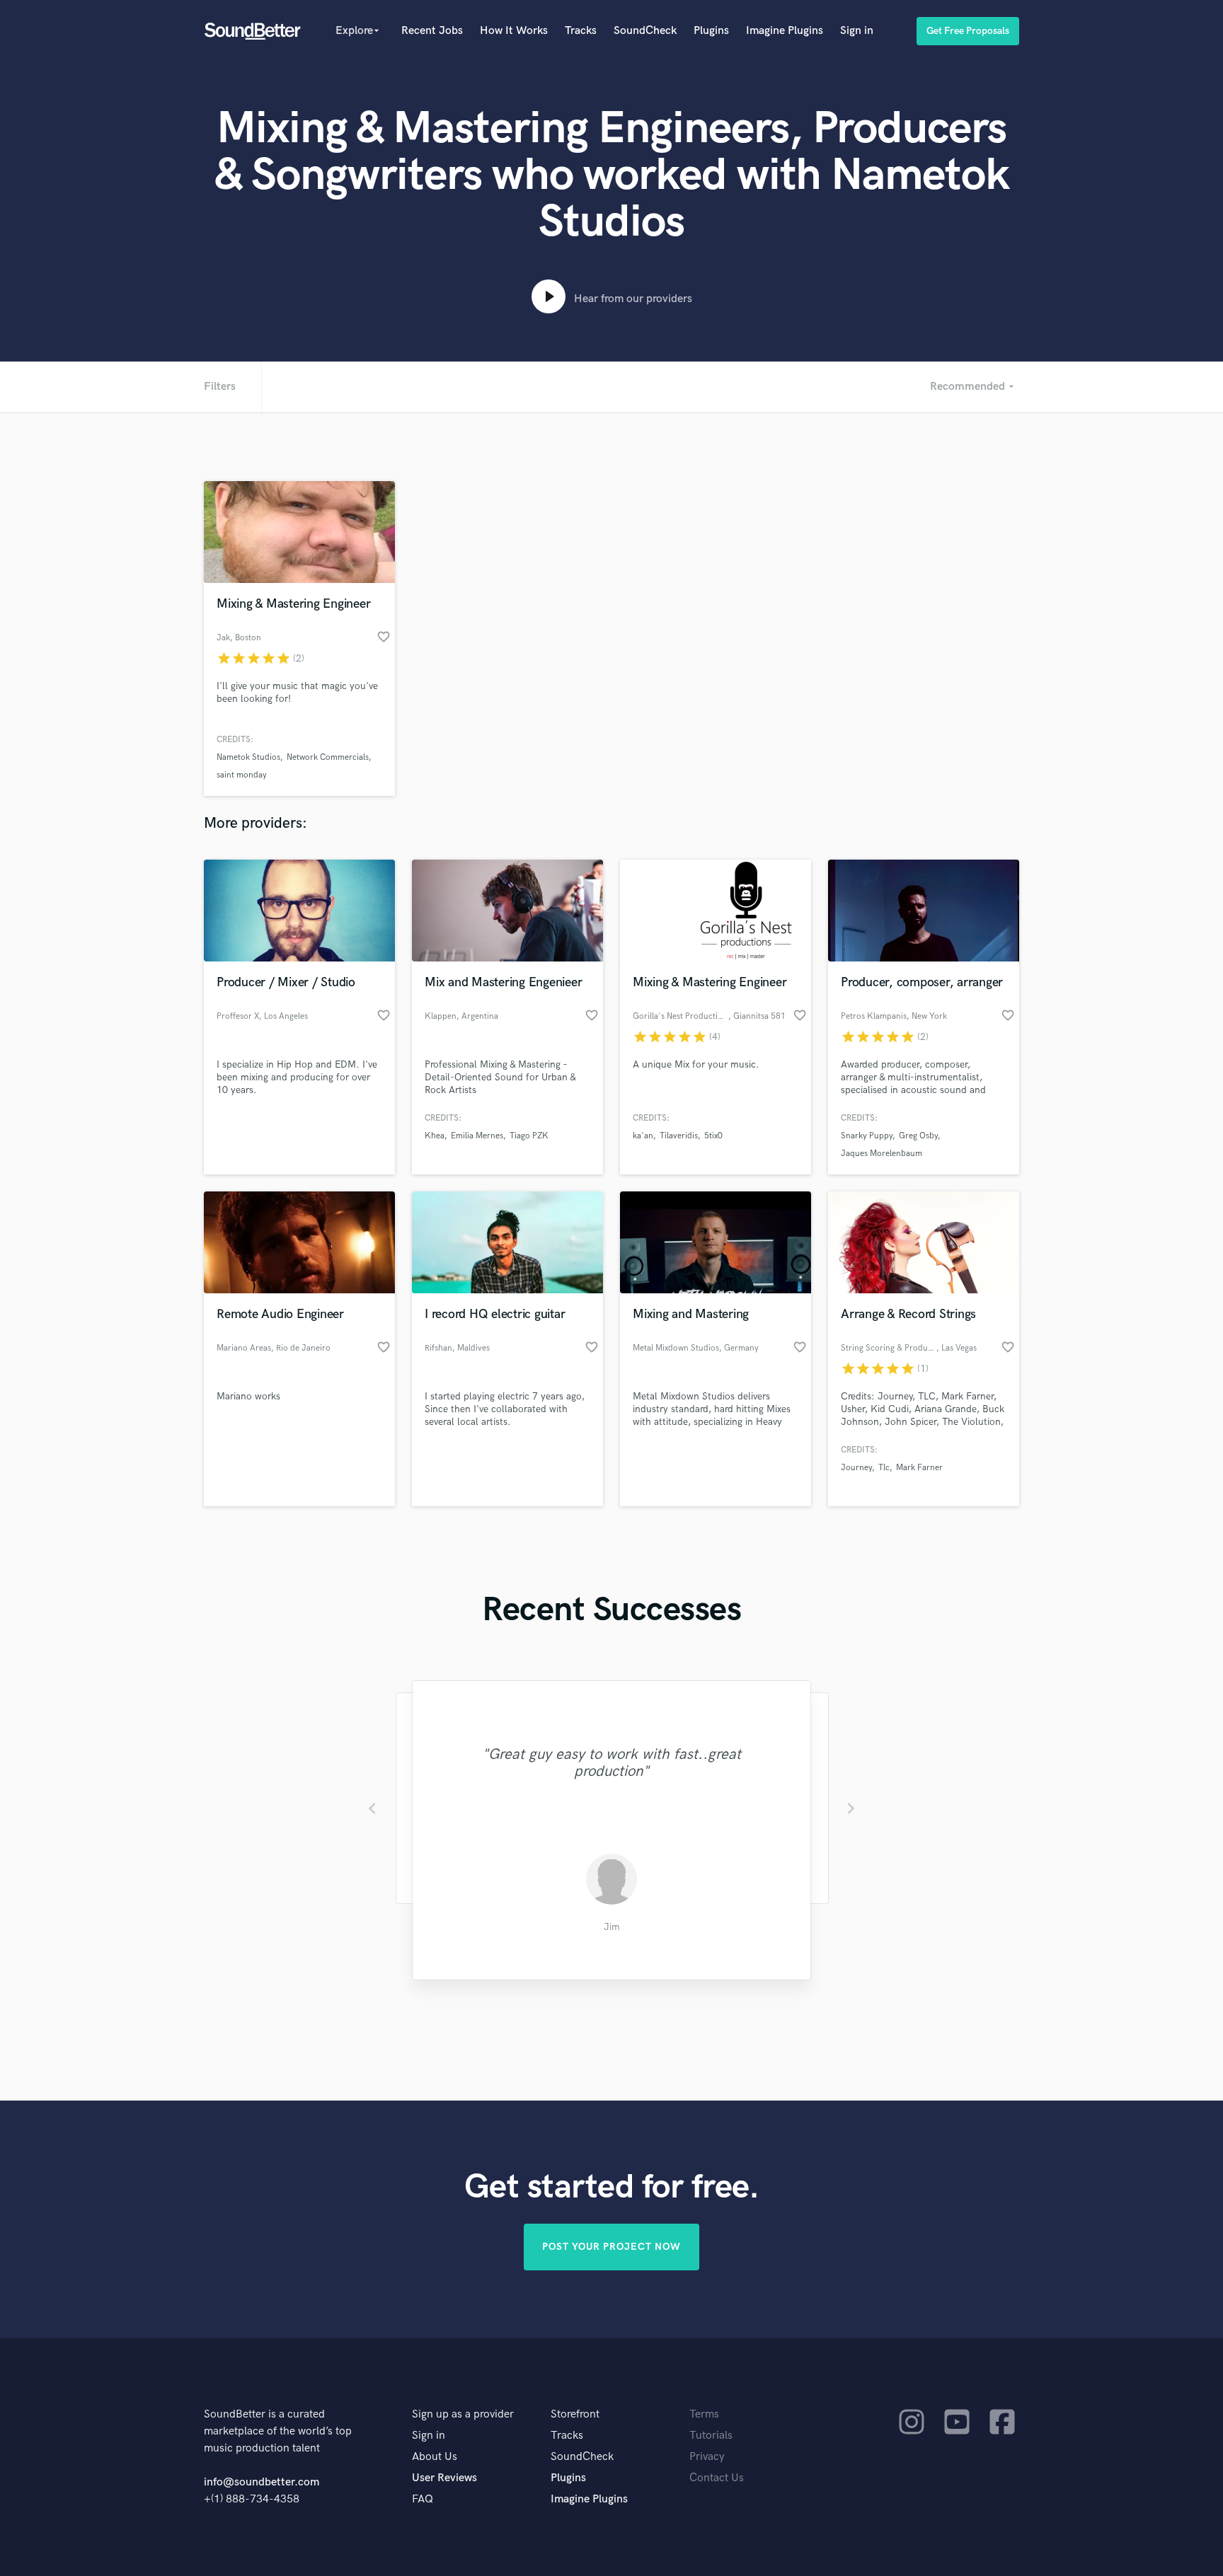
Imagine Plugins (785, 31)
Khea (435, 1136)
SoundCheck (645, 31)
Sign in (857, 31)
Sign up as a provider (463, 2414)
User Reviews (444, 2478)
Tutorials (711, 2436)
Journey (856, 1468)
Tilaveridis (679, 1136)
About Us (435, 2457)
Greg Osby (918, 1136)
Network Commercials (328, 757)
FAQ (423, 2499)
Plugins (711, 31)
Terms (704, 2414)
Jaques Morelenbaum (882, 1154)
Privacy (707, 2457)
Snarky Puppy (867, 1136)
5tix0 (713, 1136)
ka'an (643, 1136)
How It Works (514, 31)
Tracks (581, 31)
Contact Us (717, 2478)
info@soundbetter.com (262, 2482)
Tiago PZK (529, 1136)
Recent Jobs (432, 31)
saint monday (242, 775)
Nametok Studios (248, 757)
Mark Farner (919, 1468)
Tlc (884, 1468)
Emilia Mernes (477, 1136)
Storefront (575, 2414)
